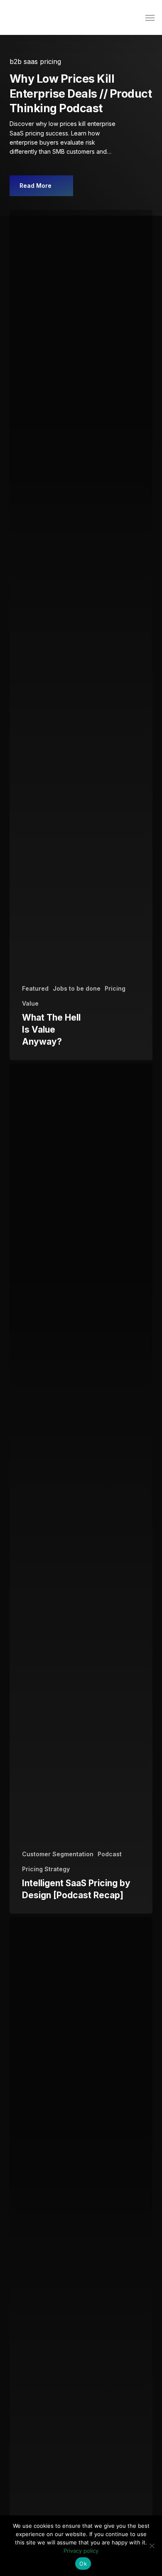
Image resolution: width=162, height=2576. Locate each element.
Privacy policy (81, 2551)
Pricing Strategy (46, 1869)
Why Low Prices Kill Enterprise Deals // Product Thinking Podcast (81, 93)
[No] (152, 2546)
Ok (83, 2564)
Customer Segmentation (58, 1854)
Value (30, 1003)
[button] (150, 17)
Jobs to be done (77, 988)
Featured (35, 988)
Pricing (115, 988)
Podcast (110, 1854)
